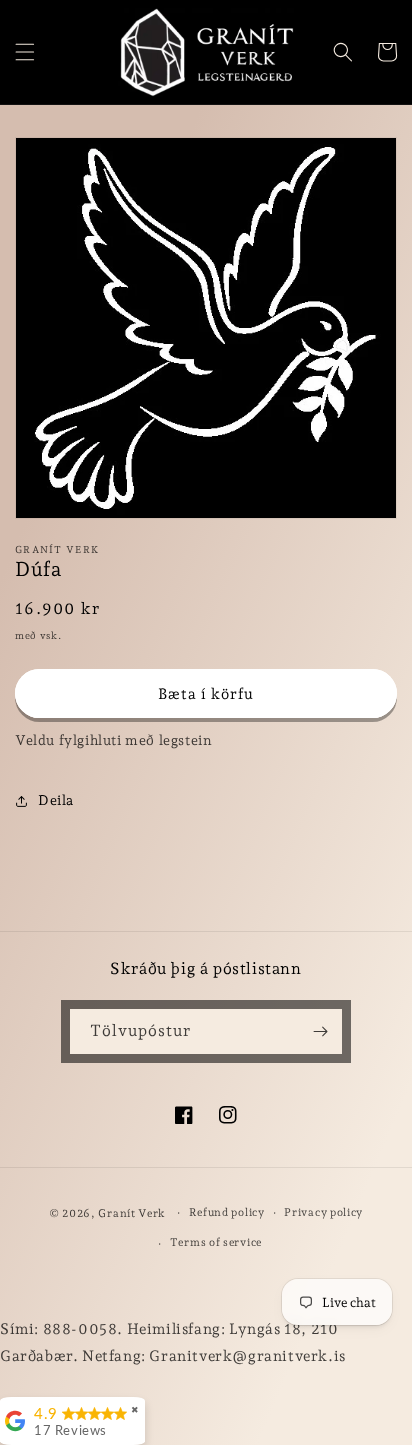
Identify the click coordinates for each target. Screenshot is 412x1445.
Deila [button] (56, 800)
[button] (25, 52)
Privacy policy (323, 1212)
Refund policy (227, 1212)
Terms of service (216, 1242)
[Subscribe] (320, 1031)
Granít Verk (132, 1212)
